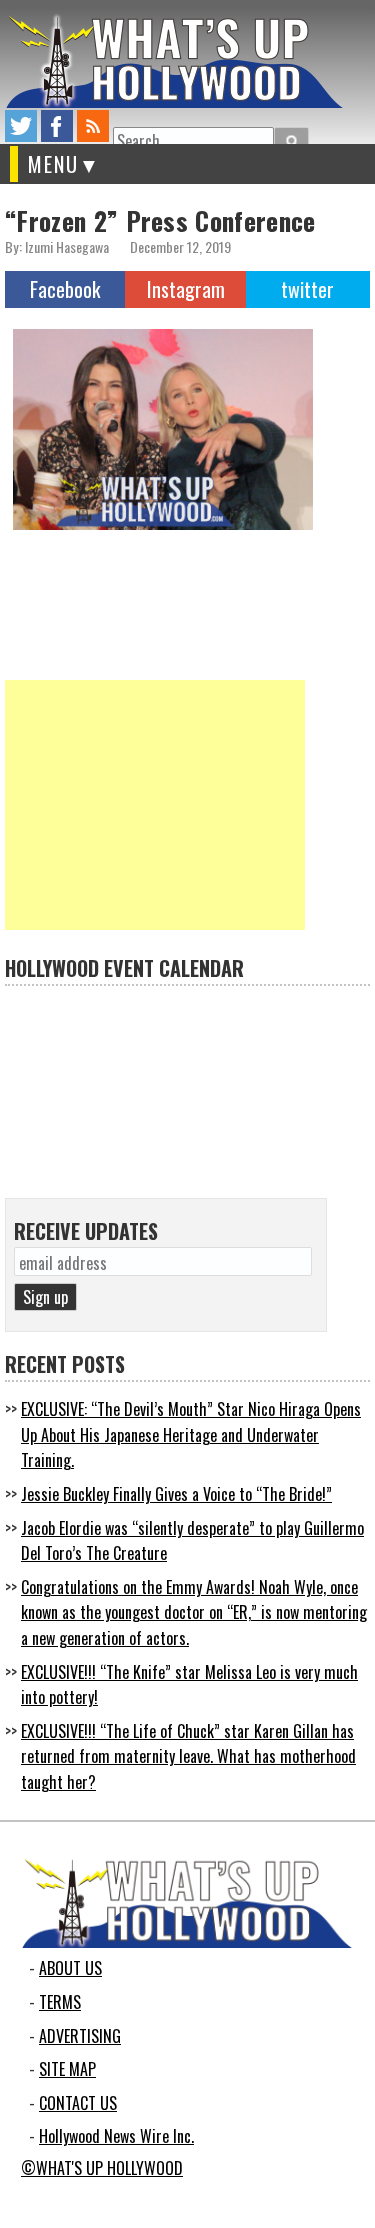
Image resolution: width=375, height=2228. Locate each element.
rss (93, 126)
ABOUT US (70, 1968)
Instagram (186, 289)
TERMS (60, 2002)
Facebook (65, 289)
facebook (57, 126)
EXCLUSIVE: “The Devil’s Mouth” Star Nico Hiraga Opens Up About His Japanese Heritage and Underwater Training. (191, 1434)
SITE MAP (67, 2069)
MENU (53, 164)
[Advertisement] (155, 805)
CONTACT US (78, 2103)
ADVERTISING (80, 2036)
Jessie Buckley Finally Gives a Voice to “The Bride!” (176, 1494)
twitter (21, 126)
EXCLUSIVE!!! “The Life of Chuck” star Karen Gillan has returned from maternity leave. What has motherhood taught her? (188, 1756)
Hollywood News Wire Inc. (116, 2136)
